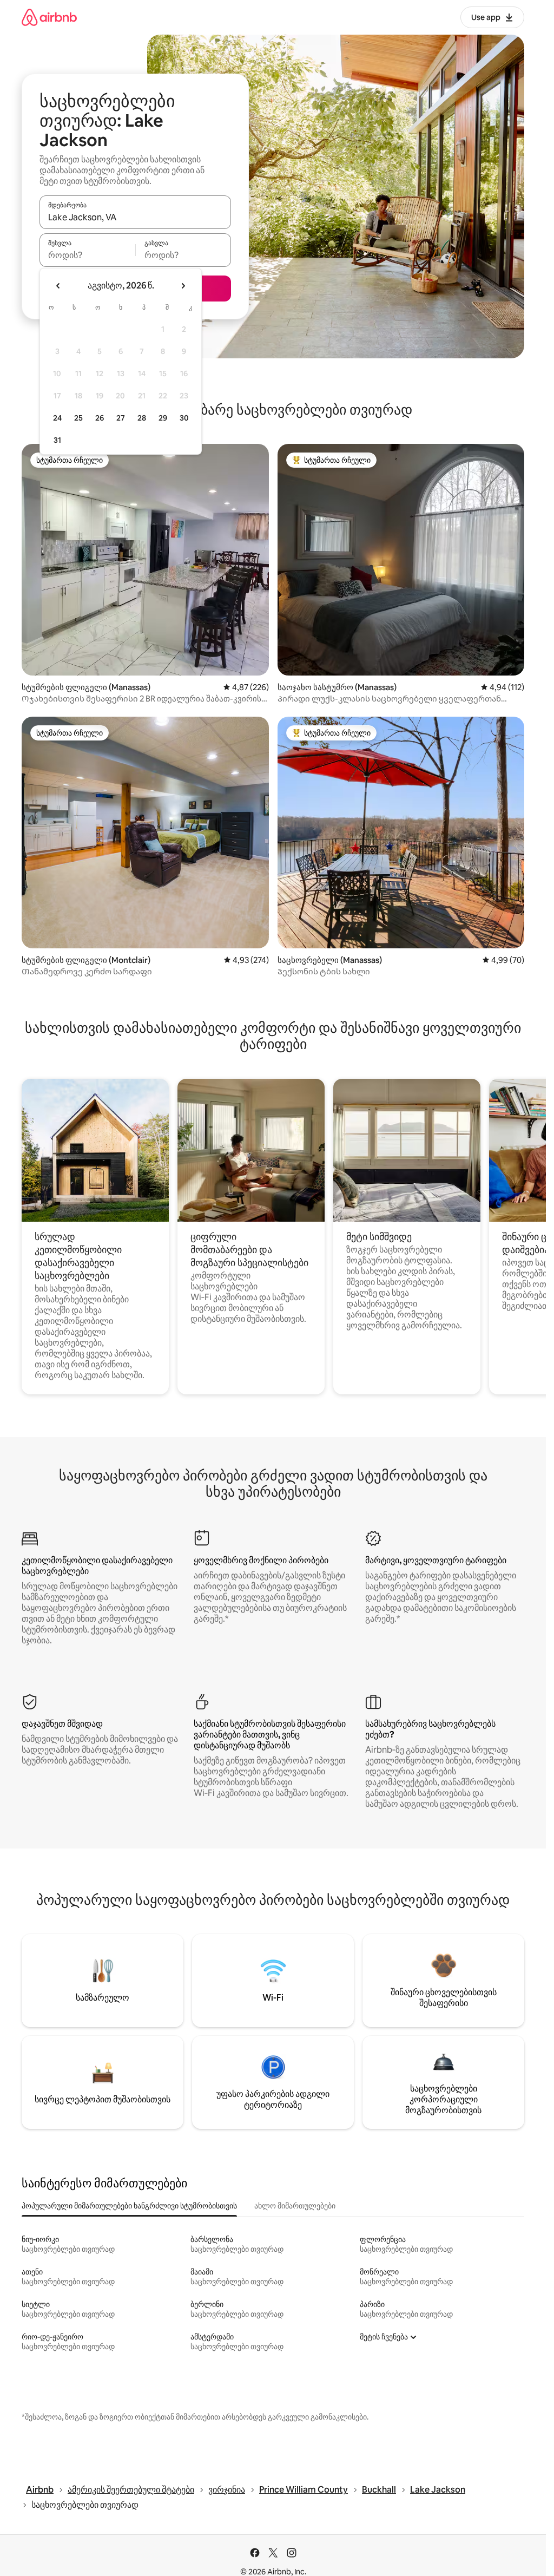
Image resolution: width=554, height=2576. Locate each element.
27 (121, 418)
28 (142, 418)
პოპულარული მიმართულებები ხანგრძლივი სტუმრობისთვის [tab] (129, 2206)
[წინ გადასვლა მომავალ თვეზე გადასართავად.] (183, 286)
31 (57, 440)
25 (78, 418)
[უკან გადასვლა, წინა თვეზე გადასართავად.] (58, 286)
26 (100, 418)
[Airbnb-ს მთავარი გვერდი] (49, 17)
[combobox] (135, 217)
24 (57, 418)
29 (163, 418)
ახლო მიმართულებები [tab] (295, 2206)
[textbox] (87, 255)
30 (184, 418)
